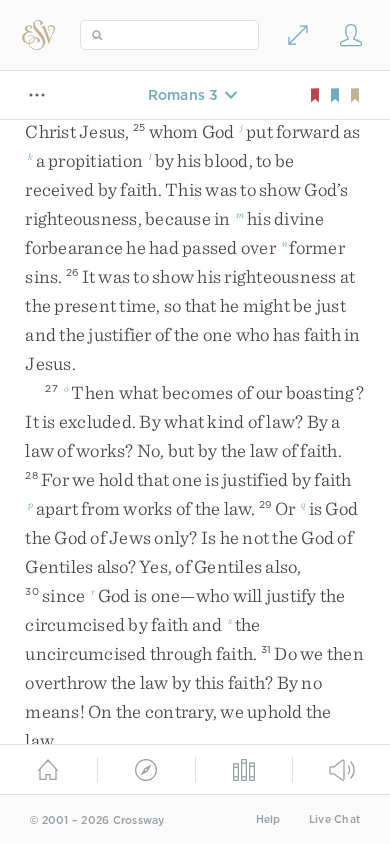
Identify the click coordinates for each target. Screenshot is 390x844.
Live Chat (334, 819)
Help (268, 819)
